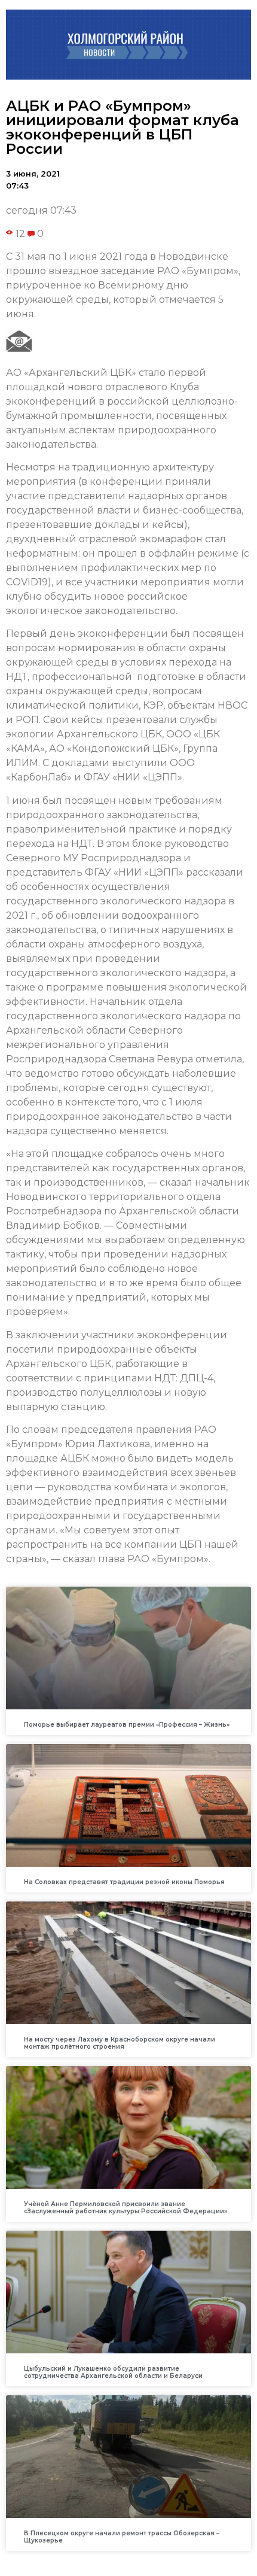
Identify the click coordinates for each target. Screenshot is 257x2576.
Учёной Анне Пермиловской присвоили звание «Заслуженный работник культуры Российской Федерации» (126, 2208)
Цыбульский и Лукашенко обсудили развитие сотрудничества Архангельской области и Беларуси (113, 2372)
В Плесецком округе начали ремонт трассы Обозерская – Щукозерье (122, 2537)
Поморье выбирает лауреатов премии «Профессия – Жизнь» (127, 1725)
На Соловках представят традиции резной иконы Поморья (124, 1882)
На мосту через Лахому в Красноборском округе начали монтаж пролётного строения (120, 2043)
